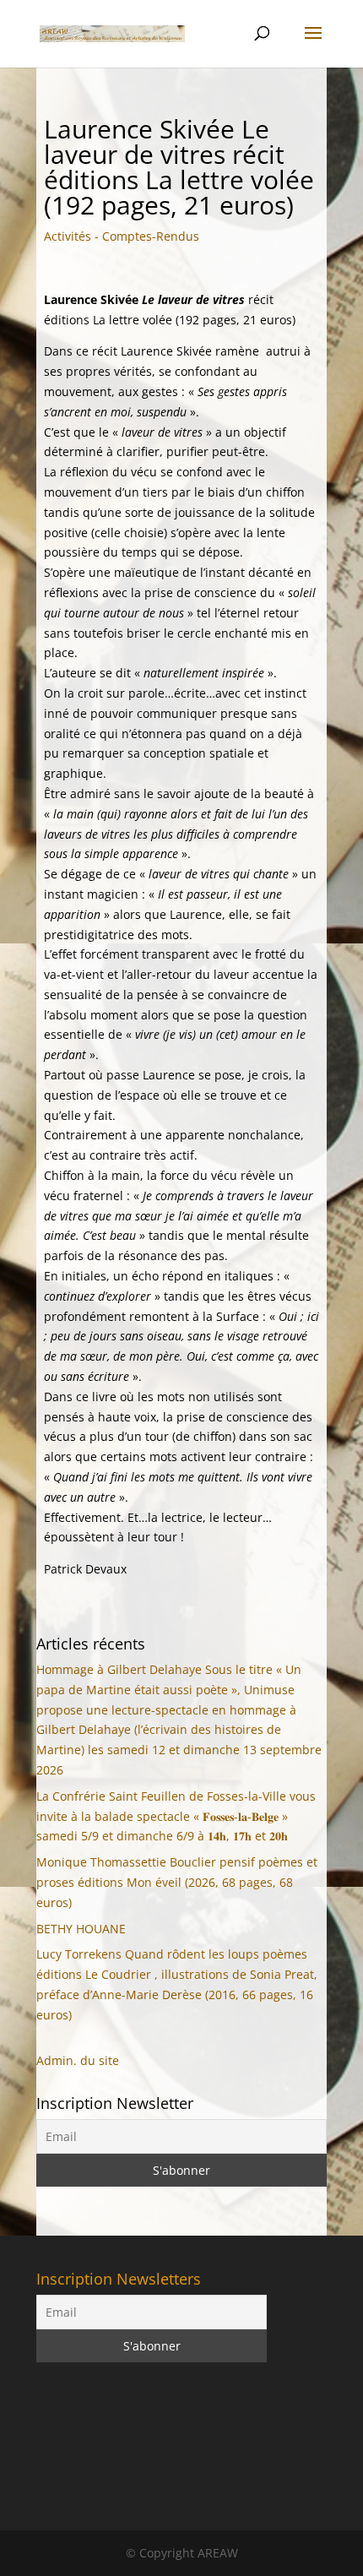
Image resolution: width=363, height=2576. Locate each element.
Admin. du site (78, 2060)
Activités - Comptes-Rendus (122, 236)
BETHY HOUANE (81, 1929)
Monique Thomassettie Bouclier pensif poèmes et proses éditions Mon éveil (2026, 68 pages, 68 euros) (177, 1882)
